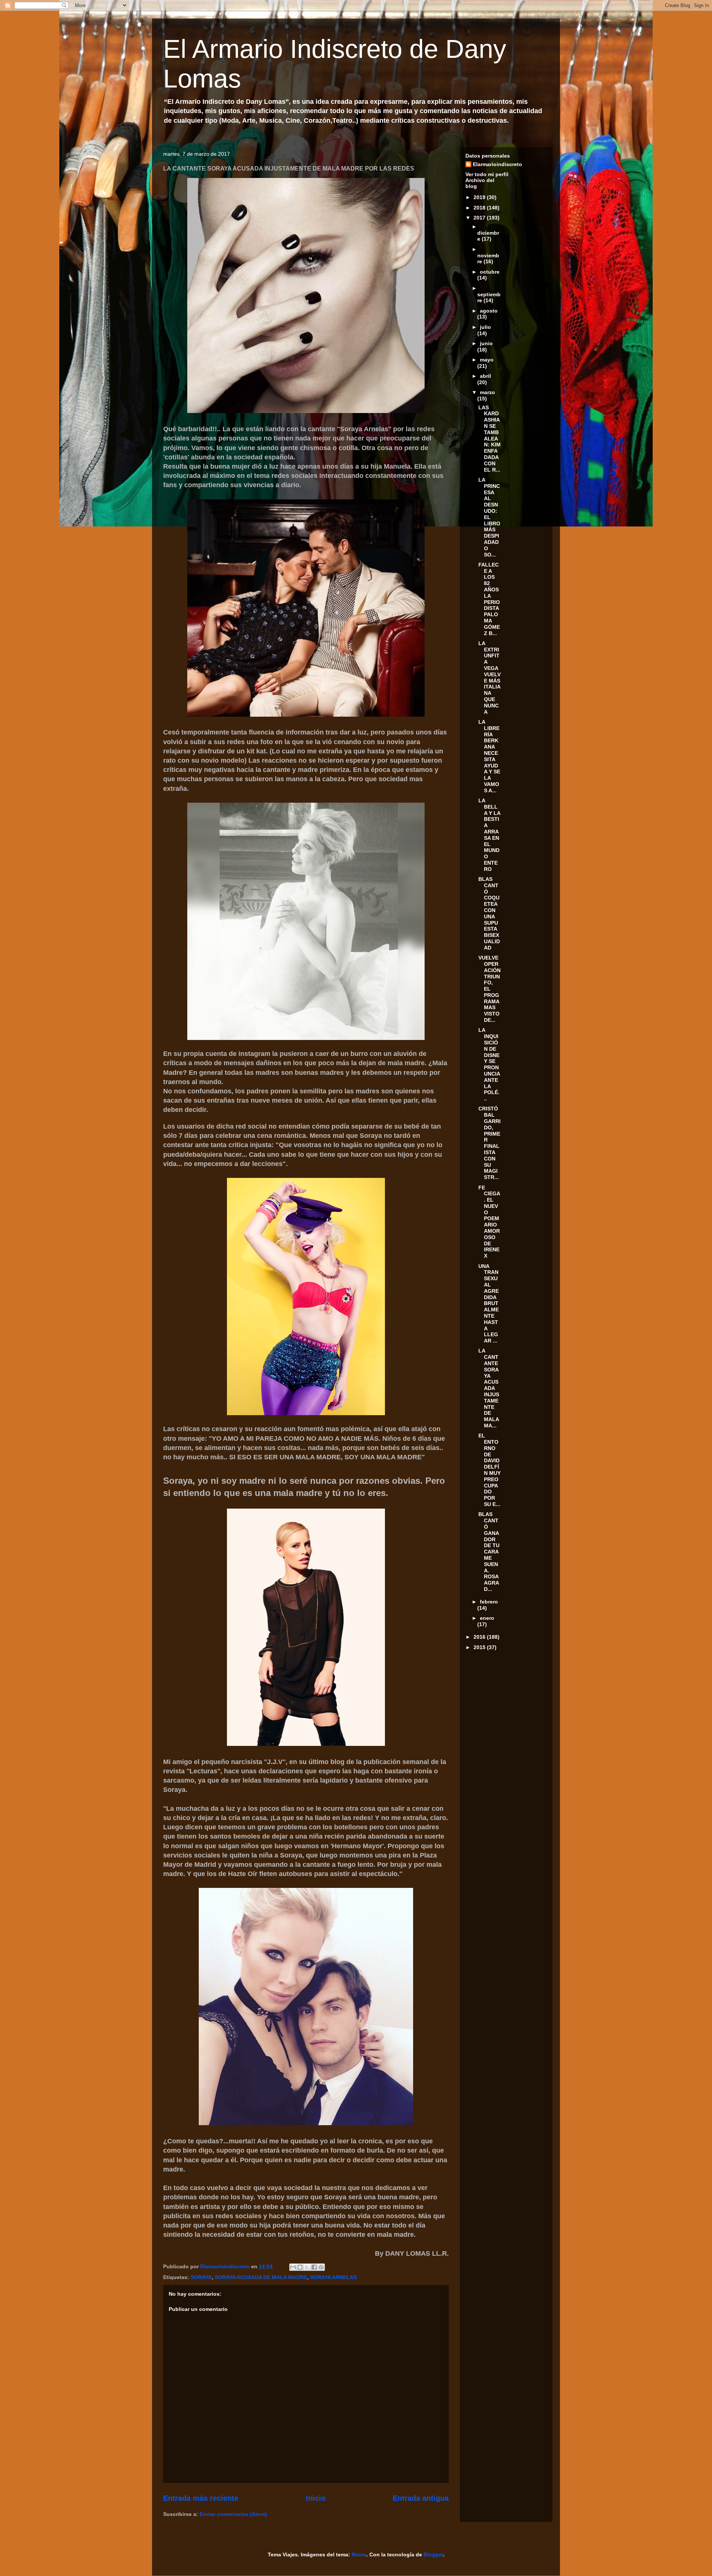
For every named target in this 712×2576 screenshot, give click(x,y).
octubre (490, 272)
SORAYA (201, 2277)
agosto (489, 311)
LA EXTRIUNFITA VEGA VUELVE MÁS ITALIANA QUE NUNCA (489, 678)
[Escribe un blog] (300, 2267)
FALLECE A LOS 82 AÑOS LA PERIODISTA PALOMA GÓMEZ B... (489, 599)
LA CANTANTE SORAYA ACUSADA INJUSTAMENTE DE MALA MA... (489, 1388)
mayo (487, 360)
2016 (480, 1637)
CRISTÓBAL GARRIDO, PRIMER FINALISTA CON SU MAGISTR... (489, 1143)
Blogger (433, 2554)
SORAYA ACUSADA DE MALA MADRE (261, 2277)
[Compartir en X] (307, 2267)
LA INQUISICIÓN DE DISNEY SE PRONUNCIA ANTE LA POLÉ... (489, 1064)
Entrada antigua (421, 2498)
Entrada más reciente (201, 2498)
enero (487, 1618)
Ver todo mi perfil (487, 174)
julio (485, 327)
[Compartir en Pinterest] (321, 2267)
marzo (487, 392)
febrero (489, 1602)
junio (486, 343)
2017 (480, 218)
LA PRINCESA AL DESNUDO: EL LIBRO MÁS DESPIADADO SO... (489, 517)
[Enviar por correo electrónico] (293, 2267)
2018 (480, 208)
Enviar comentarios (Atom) (233, 2514)
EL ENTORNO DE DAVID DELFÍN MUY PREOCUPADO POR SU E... (489, 1470)
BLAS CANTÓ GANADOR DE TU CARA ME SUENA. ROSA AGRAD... (489, 1552)
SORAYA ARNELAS (333, 2277)
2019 (480, 197)
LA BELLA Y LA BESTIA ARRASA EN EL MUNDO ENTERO (489, 835)
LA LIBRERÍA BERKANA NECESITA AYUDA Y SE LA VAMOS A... (489, 756)
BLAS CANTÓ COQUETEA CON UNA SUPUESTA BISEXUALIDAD (489, 913)
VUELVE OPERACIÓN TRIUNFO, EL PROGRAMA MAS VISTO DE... (489, 989)
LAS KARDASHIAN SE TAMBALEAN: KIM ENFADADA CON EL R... (489, 439)
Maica (359, 2554)
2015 (480, 1647)
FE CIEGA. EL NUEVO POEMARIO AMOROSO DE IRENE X (489, 1222)
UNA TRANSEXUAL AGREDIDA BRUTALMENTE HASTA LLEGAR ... (489, 1304)
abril (485, 376)
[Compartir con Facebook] (314, 2267)
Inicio (316, 2498)
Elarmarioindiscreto (497, 164)
